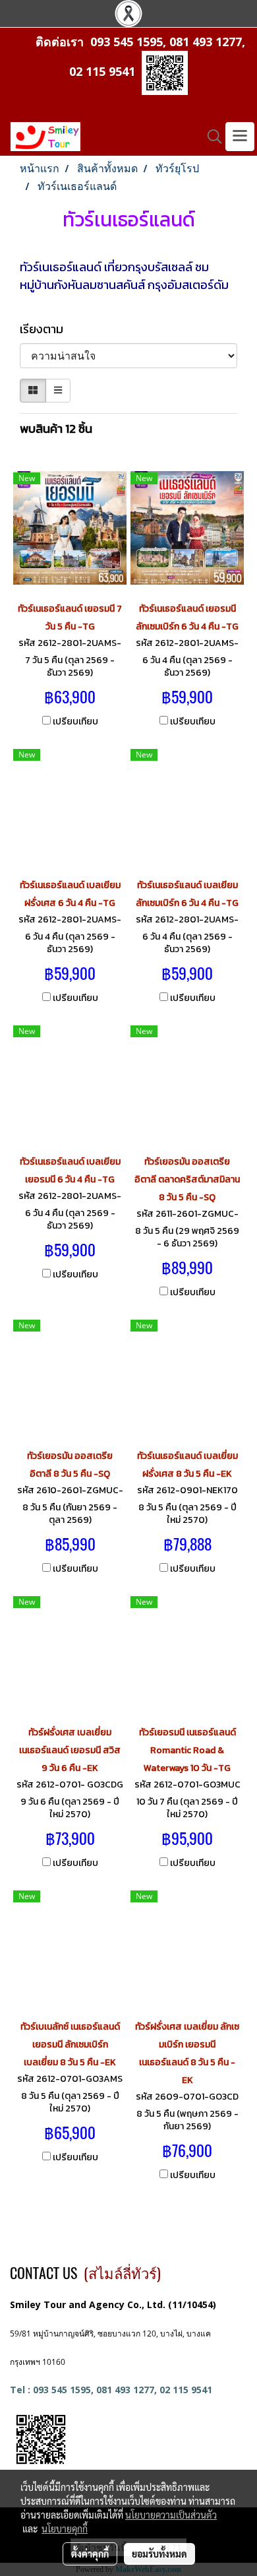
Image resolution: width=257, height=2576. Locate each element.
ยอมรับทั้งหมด (159, 2554)
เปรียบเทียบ (75, 722)
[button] (210, 137)
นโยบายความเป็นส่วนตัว (171, 2515)
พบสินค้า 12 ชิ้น (56, 429)
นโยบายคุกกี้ (65, 2528)
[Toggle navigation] (240, 137)
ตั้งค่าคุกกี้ (90, 2554)
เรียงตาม (45, 329)
